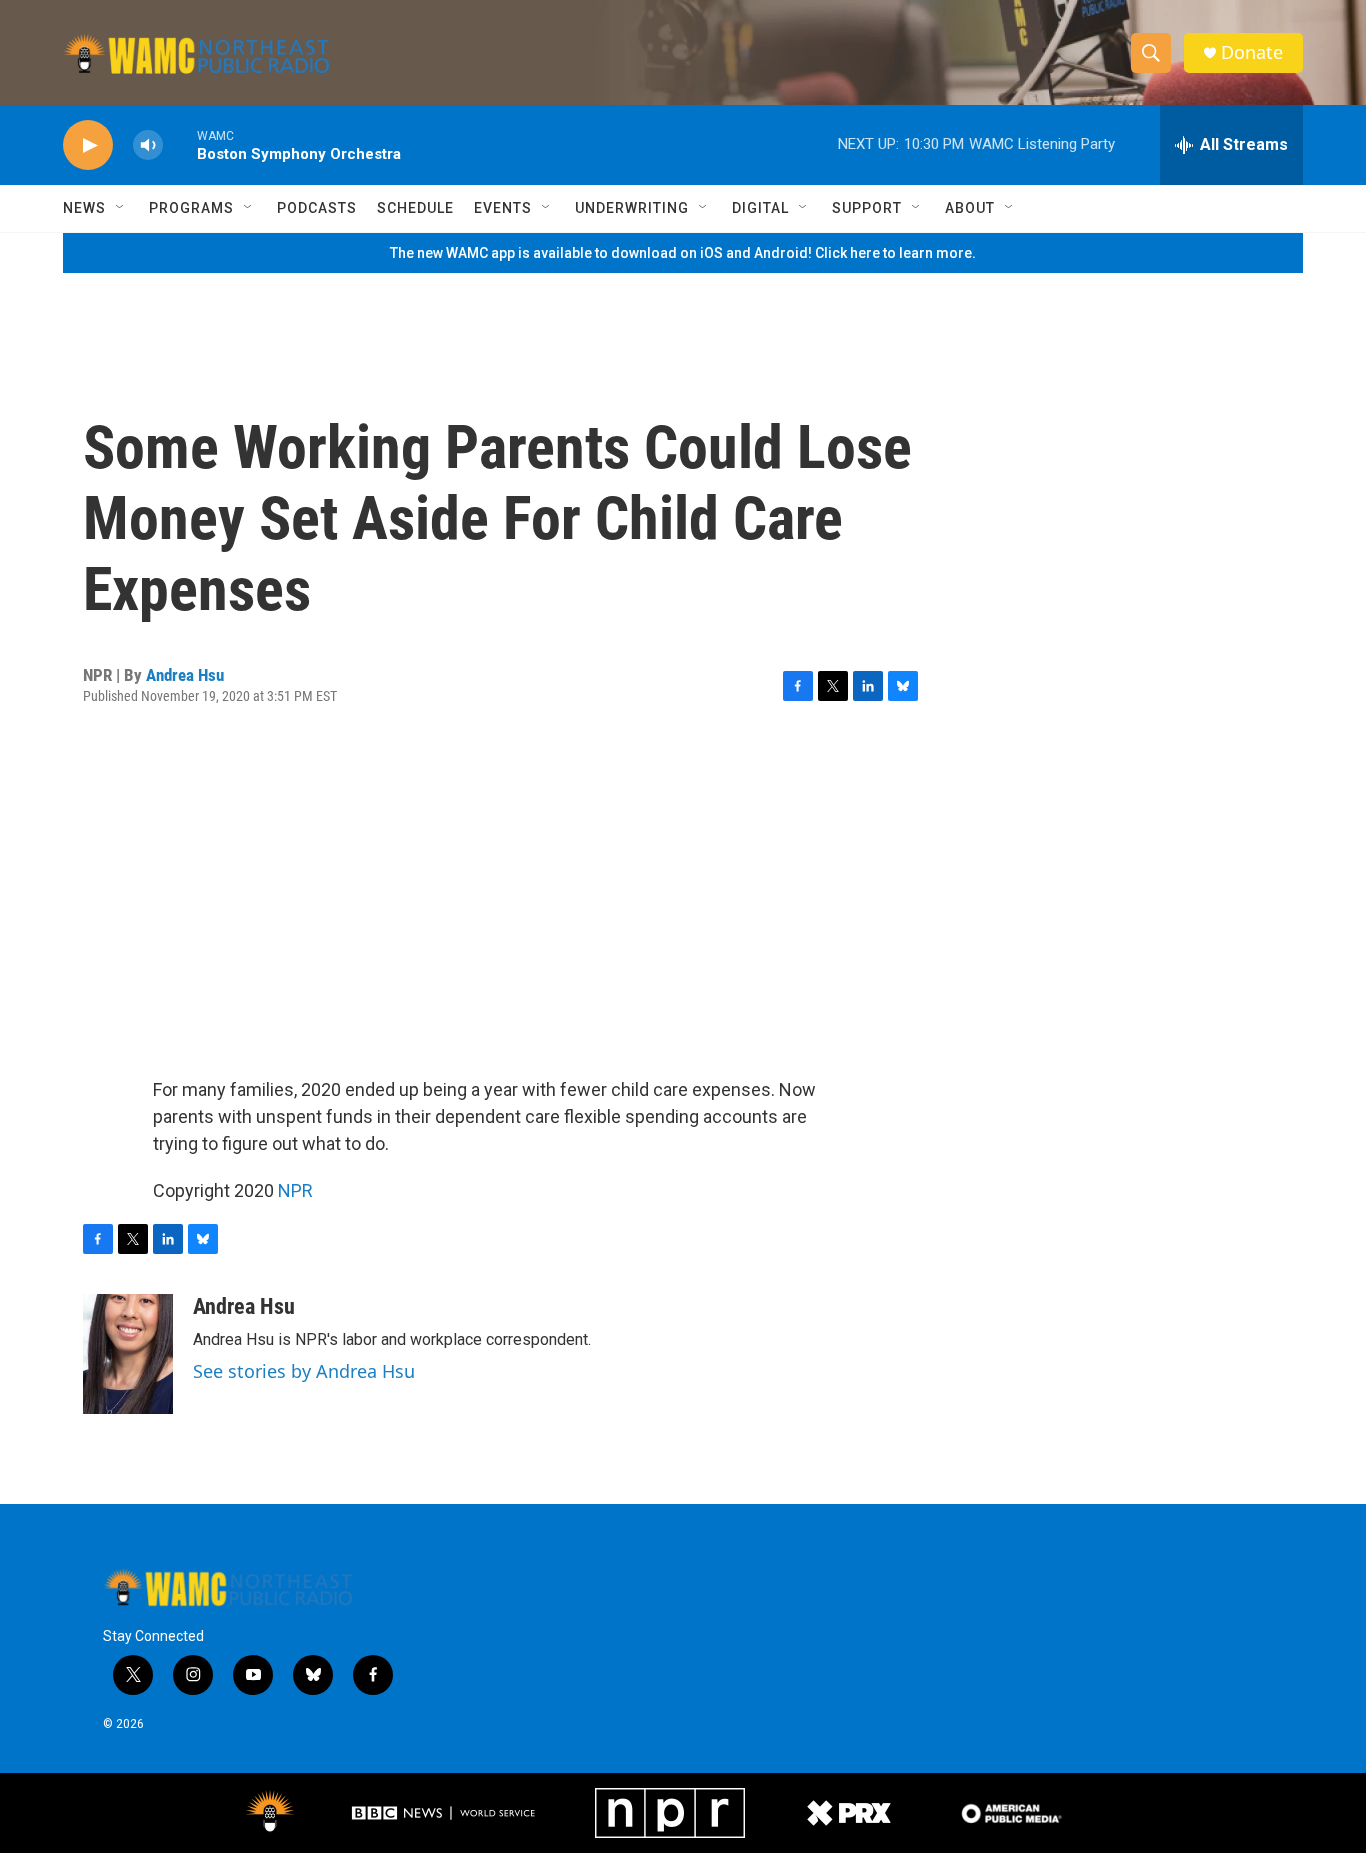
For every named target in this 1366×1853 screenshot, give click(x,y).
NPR (295, 1190)
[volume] (148, 145)
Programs (191, 208)
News (84, 208)
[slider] (180, 144)
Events (503, 208)
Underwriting (632, 208)
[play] (88, 145)
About (970, 208)
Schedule (415, 208)
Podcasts (317, 208)
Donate (1252, 52)
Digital (760, 208)
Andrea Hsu (185, 675)
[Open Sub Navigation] (121, 208)
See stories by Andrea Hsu (304, 1371)
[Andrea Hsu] (128, 1354)
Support (867, 208)
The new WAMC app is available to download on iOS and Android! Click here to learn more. (683, 253)
